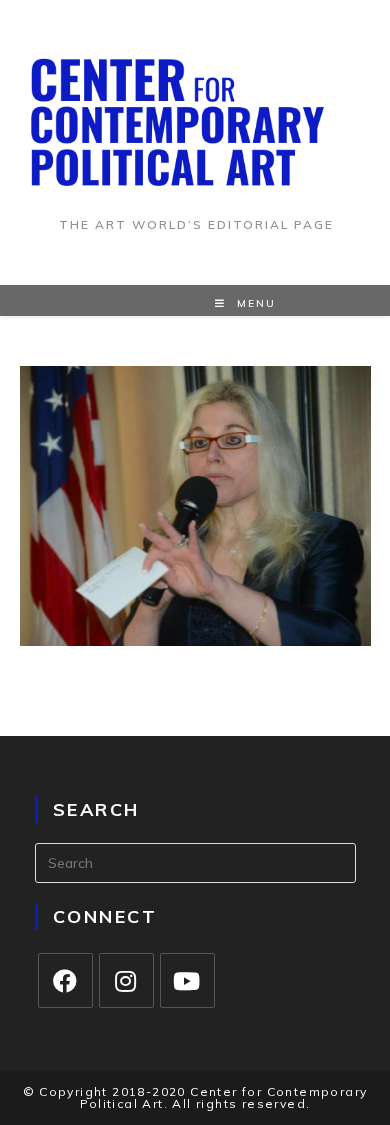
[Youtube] (187, 980)
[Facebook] (65, 980)
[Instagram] (126, 980)
